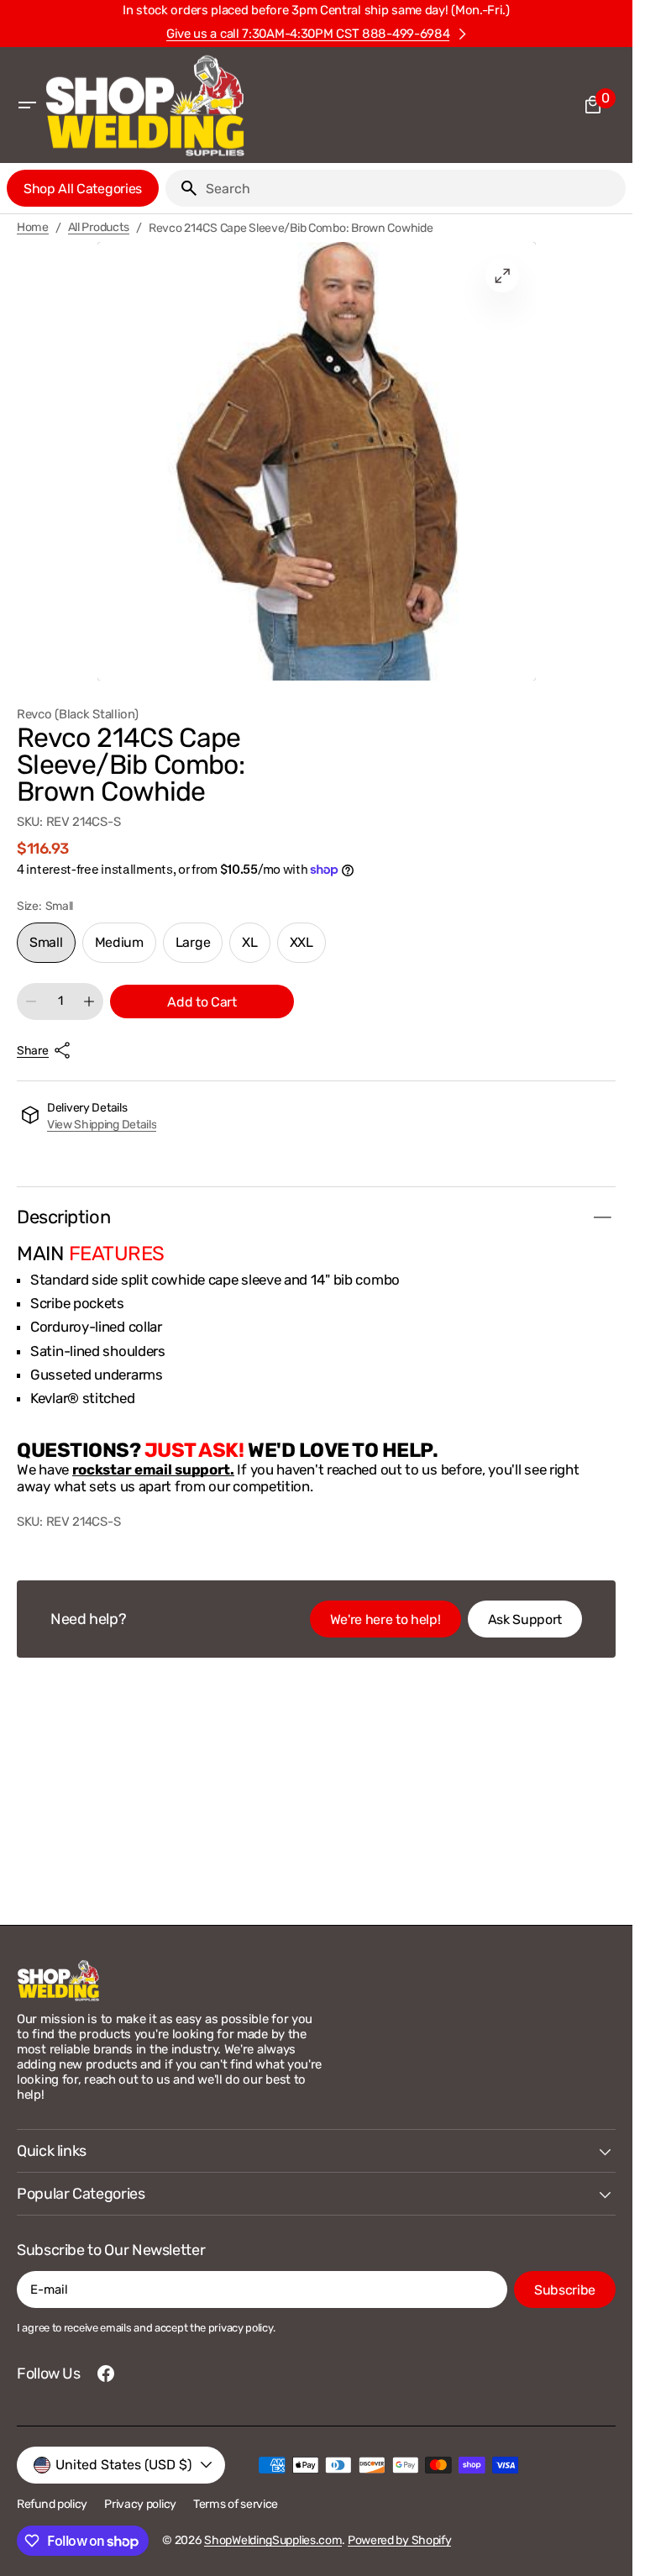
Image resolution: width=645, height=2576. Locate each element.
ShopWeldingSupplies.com (273, 2540)
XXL (308, 949)
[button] (27, 105)
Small (52, 949)
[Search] (182, 188)
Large (199, 949)
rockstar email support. (153, 1469)
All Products (99, 228)
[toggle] (602, 1217)
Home (33, 228)
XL (256, 949)
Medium (126, 949)
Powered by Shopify (400, 2540)
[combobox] (412, 188)
